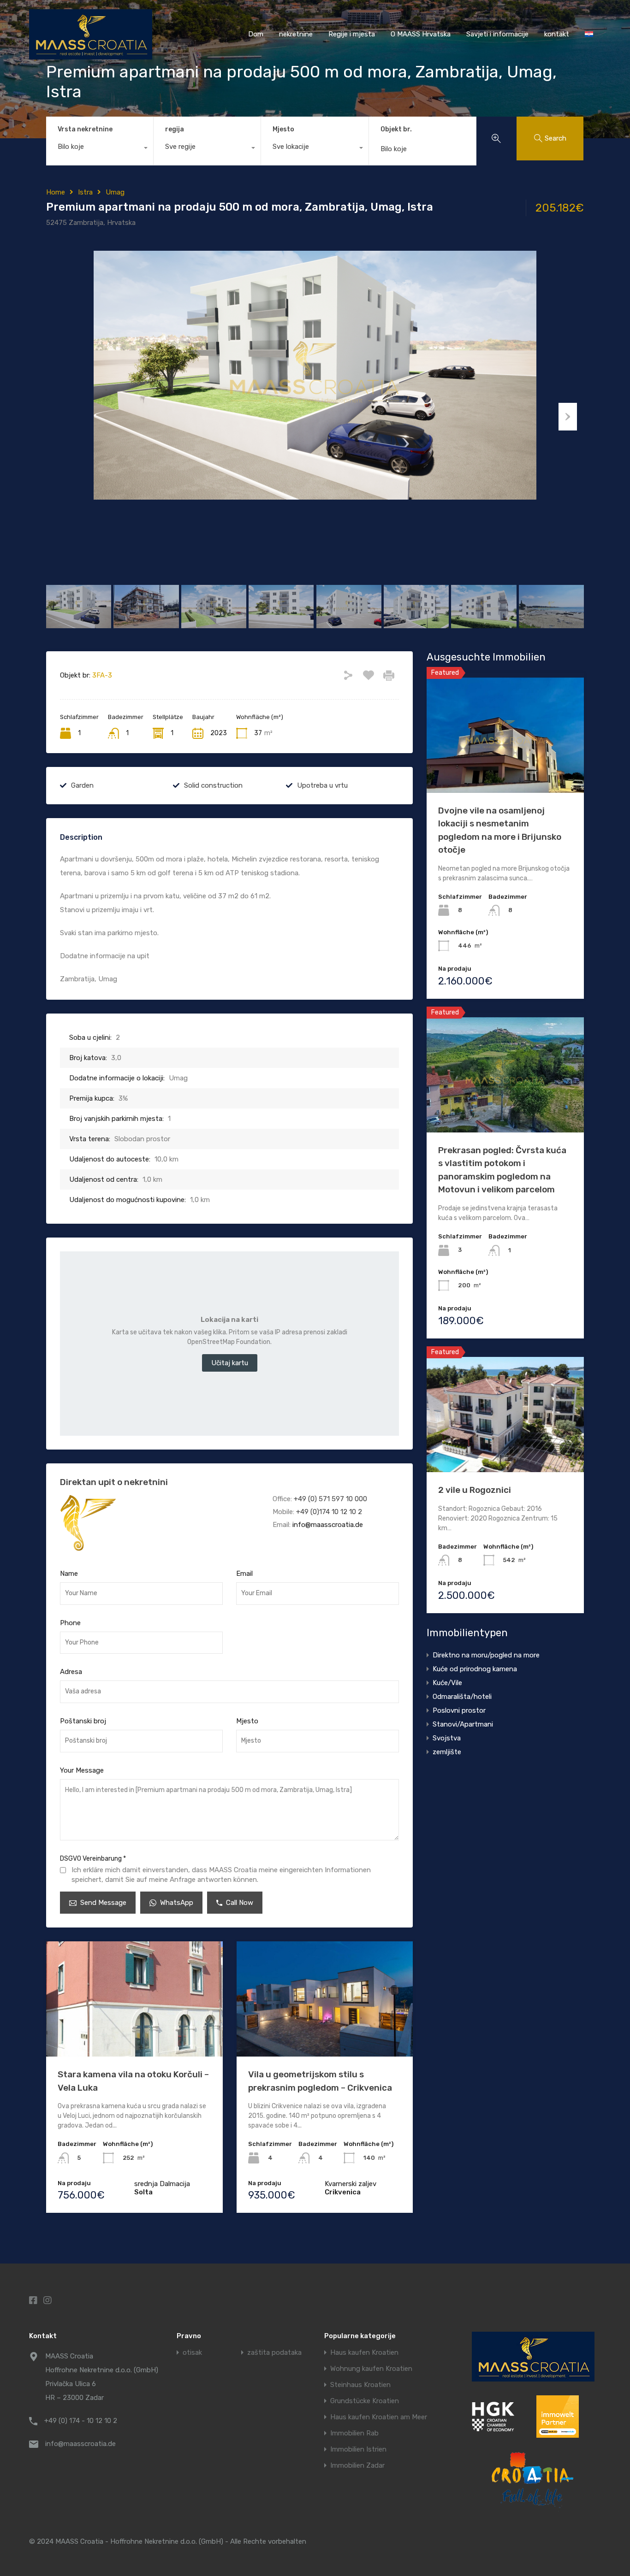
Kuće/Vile (447, 1683)
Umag (115, 192)
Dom (256, 34)
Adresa (71, 1672)
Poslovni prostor (459, 1710)
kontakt (557, 34)
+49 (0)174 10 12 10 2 (329, 1512)
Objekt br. (396, 130)
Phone (70, 1623)
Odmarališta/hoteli (462, 1697)
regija (175, 129)
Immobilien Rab (354, 2433)
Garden (82, 785)
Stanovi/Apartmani (463, 1724)
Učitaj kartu (230, 1363)
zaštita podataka (274, 2353)
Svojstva (447, 1738)
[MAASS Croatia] (91, 55)
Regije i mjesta (352, 34)
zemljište (447, 1752)
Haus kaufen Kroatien (364, 2353)
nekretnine (296, 34)
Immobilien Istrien (358, 2449)
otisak (192, 2353)
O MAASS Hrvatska (421, 34)
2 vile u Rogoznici (475, 1490)
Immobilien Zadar (357, 2466)
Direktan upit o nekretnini (114, 1482)
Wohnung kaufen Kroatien (371, 2369)
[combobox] (100, 149)
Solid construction (213, 785)
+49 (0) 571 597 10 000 (330, 1499)
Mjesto (283, 129)
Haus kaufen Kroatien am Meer (379, 2417)
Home (56, 192)
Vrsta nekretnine (85, 129)
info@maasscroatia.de (328, 1525)
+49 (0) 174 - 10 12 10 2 (81, 2421)
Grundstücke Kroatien (365, 2401)
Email (244, 1574)
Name (69, 1574)
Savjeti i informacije (497, 34)
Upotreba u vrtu (322, 785)
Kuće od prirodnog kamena (475, 1669)
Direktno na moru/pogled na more (486, 1655)
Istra (85, 192)
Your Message (82, 1770)
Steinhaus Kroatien (360, 2385)
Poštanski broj (83, 1721)
